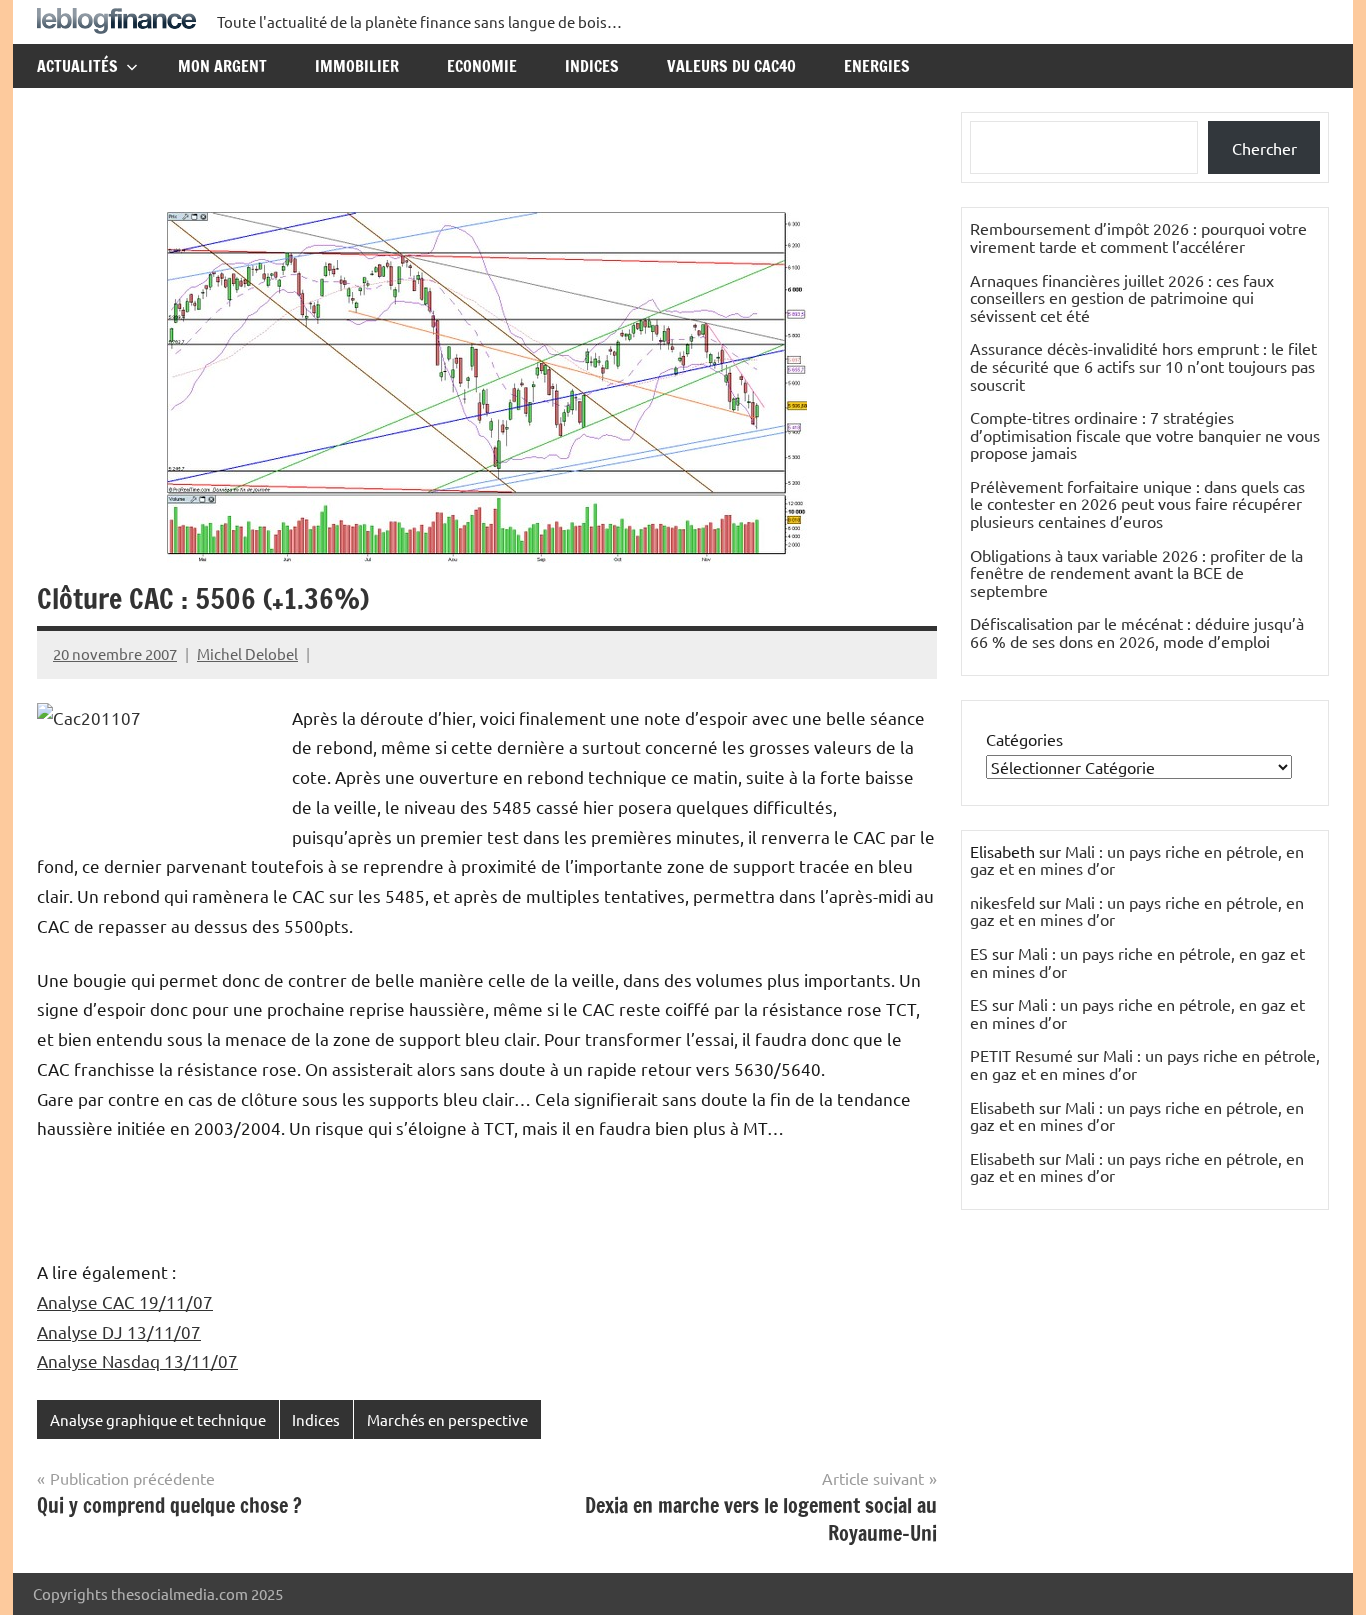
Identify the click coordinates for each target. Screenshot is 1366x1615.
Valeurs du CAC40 (731, 66)
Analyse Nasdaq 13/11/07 (137, 1360)
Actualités (77, 66)
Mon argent (222, 66)
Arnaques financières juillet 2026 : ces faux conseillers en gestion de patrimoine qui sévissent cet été (1122, 297)
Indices (592, 66)
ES (979, 953)
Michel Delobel (247, 653)
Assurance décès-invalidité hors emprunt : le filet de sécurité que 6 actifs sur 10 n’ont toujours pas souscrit (1143, 365)
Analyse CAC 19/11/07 (125, 1301)
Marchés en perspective (447, 1419)
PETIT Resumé (1021, 1055)
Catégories (1024, 739)
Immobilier (357, 66)
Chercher (1264, 148)
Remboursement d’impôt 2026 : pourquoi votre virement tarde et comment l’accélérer (1138, 237)
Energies (877, 66)
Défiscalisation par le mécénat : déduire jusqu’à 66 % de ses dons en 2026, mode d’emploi (1137, 632)
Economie (482, 66)
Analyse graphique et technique (158, 1419)
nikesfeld (1002, 902)
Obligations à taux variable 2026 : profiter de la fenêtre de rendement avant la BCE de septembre (1136, 572)
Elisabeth (1002, 1107)
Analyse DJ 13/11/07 (119, 1331)
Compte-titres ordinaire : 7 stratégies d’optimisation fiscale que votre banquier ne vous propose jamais (1145, 434)
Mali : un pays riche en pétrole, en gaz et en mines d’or (1137, 860)
